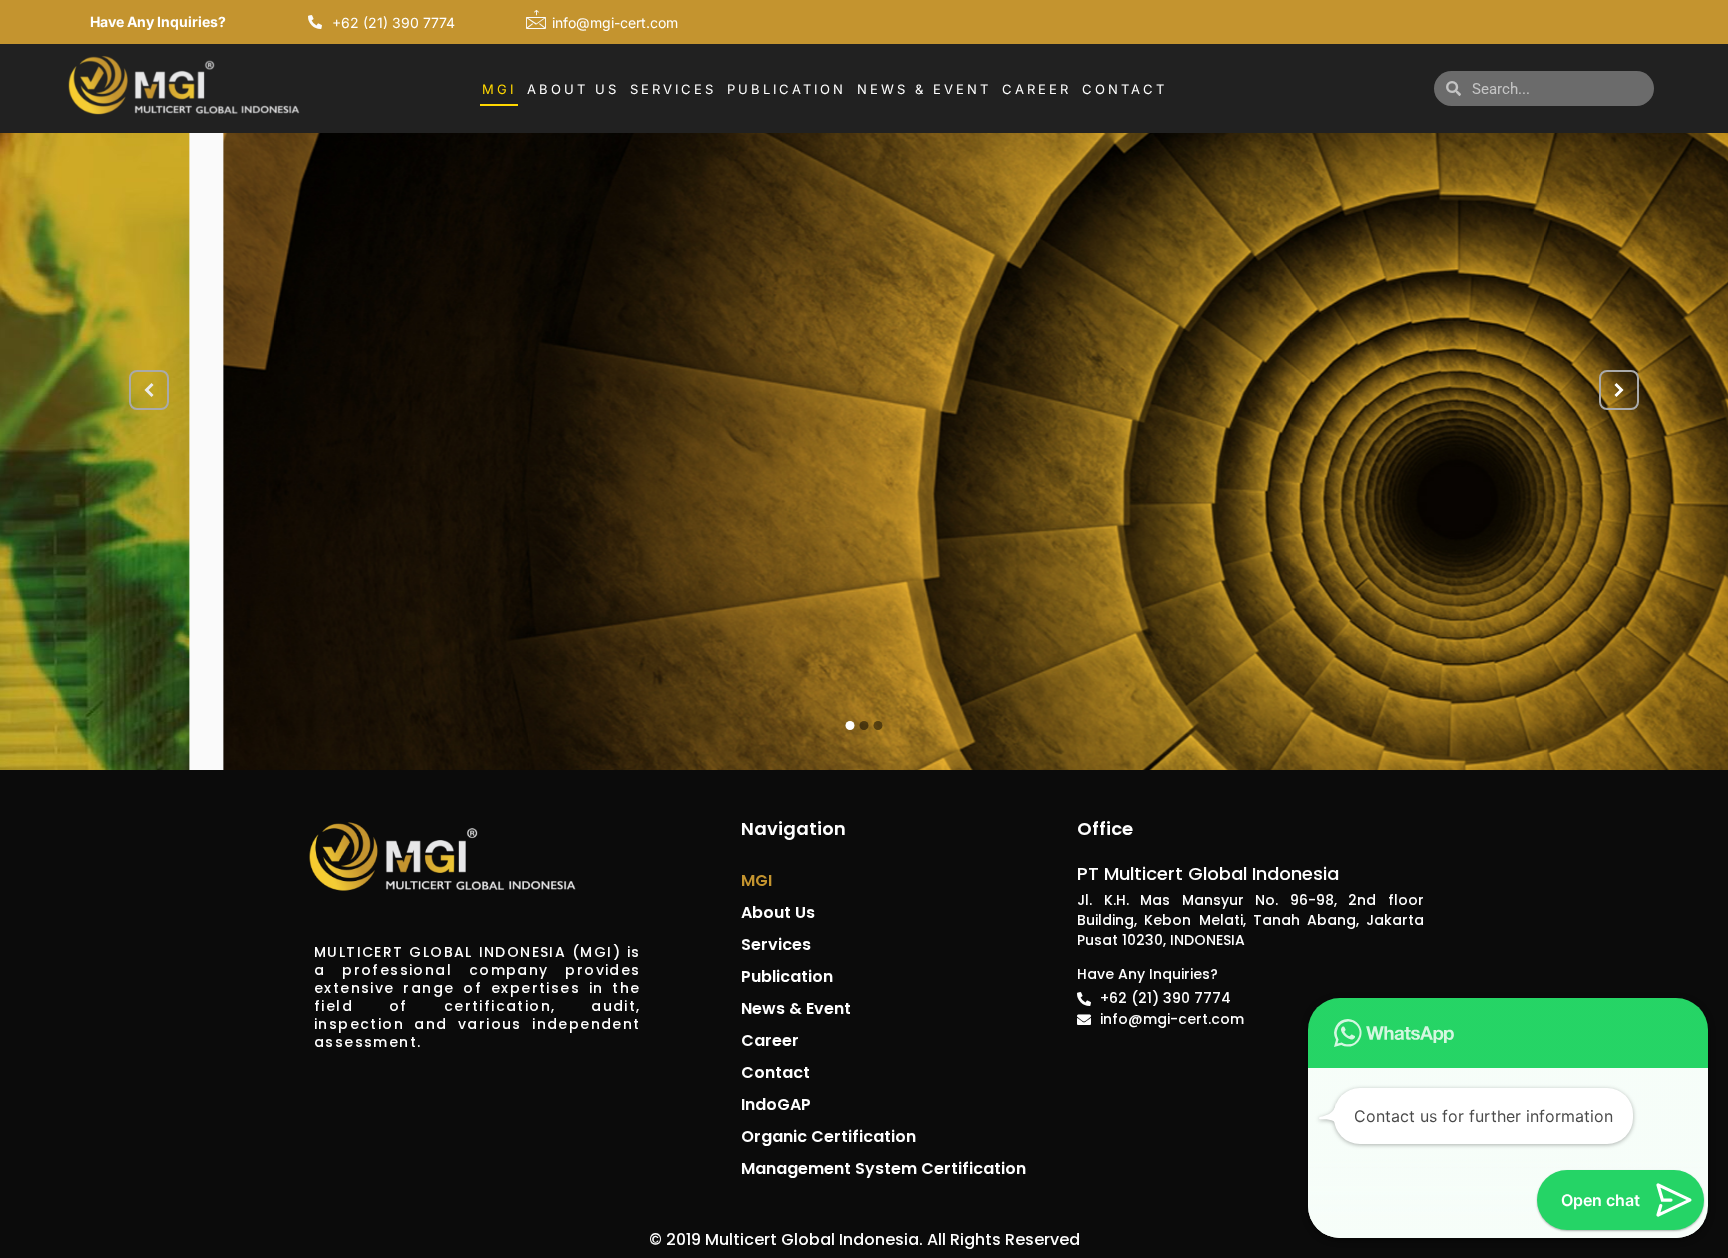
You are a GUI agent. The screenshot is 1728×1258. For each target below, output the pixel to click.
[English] (1366, 86)
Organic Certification (828, 1136)
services (776, 944)
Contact (775, 1072)
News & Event (796, 1008)
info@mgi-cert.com (615, 22)
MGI (499, 89)
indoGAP (776, 1104)
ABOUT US (573, 89)
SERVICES (673, 89)
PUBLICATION (786, 89)
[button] (1667, 1033)
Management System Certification (883, 1168)
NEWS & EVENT (924, 89)
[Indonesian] (1392, 86)
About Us (778, 912)
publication (787, 976)
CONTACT (1124, 89)
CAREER (1036, 89)
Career (770, 1040)
